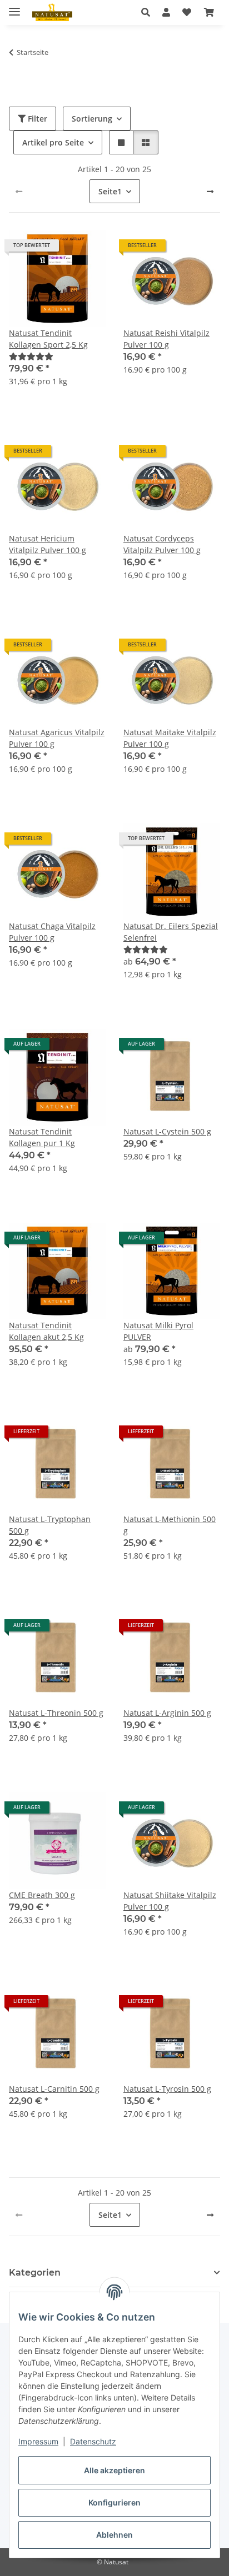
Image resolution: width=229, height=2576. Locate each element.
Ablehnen (114, 2535)
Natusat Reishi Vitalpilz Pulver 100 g (166, 339)
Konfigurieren (114, 2502)
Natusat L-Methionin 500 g (170, 1525)
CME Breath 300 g (42, 1895)
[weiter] (210, 192)
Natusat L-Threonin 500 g (56, 1713)
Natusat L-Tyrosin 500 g (167, 2089)
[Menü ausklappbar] (14, 7)
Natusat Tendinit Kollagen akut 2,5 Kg (46, 1331)
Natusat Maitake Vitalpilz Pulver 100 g (170, 738)
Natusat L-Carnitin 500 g (54, 2089)
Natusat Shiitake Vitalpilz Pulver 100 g (170, 1901)
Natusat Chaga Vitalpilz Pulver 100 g (52, 932)
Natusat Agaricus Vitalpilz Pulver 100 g (57, 738)
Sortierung (92, 119)
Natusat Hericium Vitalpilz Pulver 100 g (48, 544)
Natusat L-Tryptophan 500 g (50, 1525)
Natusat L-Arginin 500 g (167, 1713)
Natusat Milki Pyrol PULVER (158, 1331)
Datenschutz (93, 2441)
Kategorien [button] (35, 2273)
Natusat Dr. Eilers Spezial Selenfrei (171, 932)
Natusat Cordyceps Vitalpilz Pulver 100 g (162, 544)
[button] (149, 12)
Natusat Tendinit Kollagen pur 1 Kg (42, 1137)
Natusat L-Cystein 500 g (167, 1131)
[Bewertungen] (31, 356)
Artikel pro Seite (53, 142)
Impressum (38, 2441)
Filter (36, 119)
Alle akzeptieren (114, 2470)
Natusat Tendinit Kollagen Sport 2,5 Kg (48, 339)
